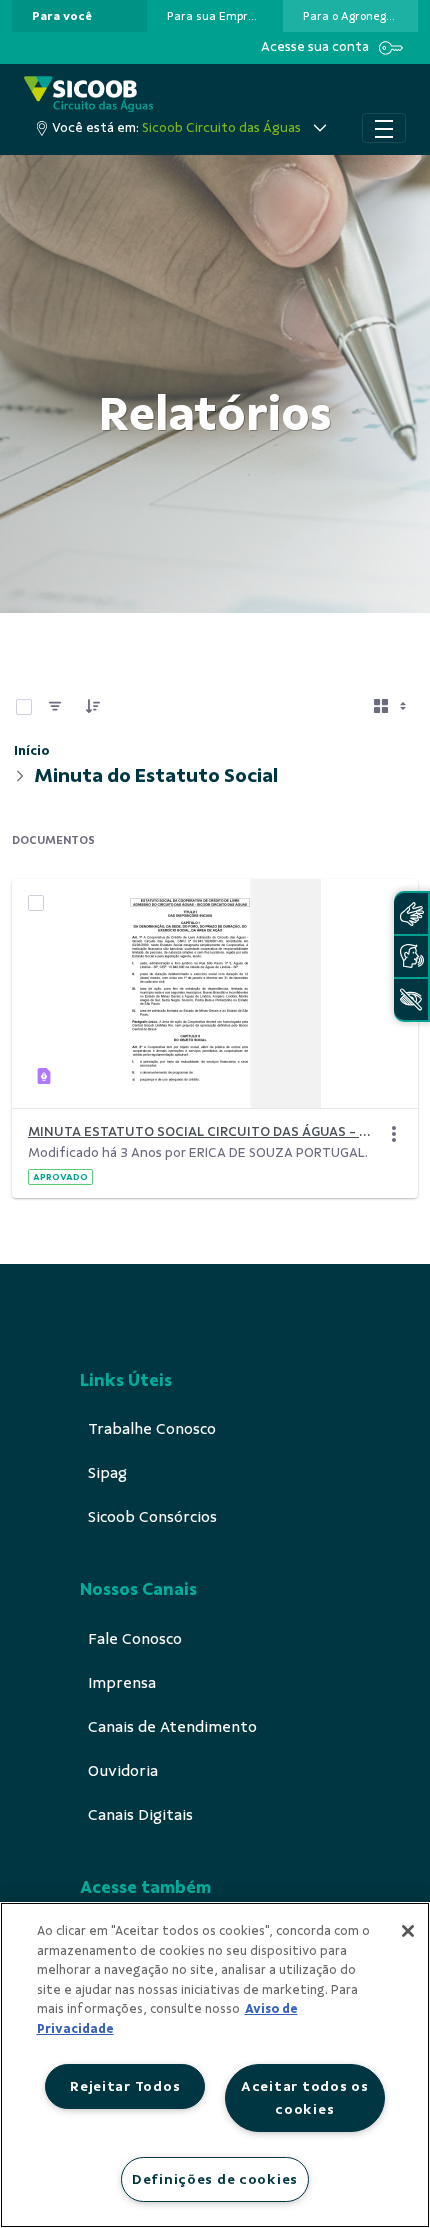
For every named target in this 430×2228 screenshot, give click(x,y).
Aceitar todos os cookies (305, 2097)
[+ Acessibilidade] (411, 999)
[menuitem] (62, 16)
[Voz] (411, 956)
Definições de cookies (215, 2179)
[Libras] (411, 913)
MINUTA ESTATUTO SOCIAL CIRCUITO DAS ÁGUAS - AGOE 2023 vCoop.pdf (203, 1131)
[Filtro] (55, 707)
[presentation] (79, 16)
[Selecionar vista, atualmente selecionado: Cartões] (392, 707)
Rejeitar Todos (125, 2086)
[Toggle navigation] (384, 128)
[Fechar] (408, 1931)
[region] (215, 2065)
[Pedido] (93, 707)
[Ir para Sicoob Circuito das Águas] (89, 94)
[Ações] (394, 1134)
